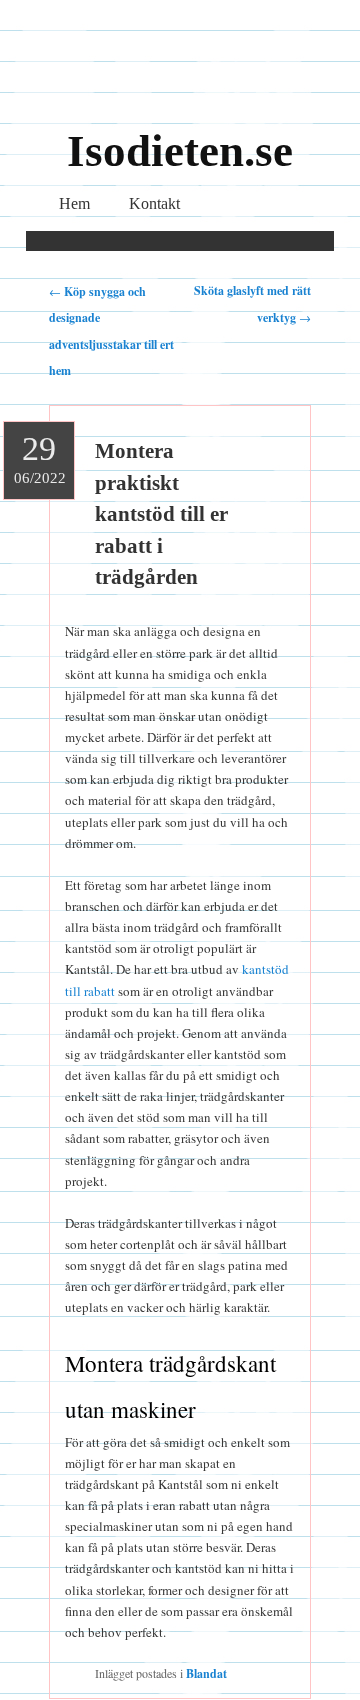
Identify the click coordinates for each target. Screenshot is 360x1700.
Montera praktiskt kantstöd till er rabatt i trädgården (161, 514)
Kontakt (154, 203)
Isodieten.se (180, 151)
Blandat (206, 1673)
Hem (74, 203)
